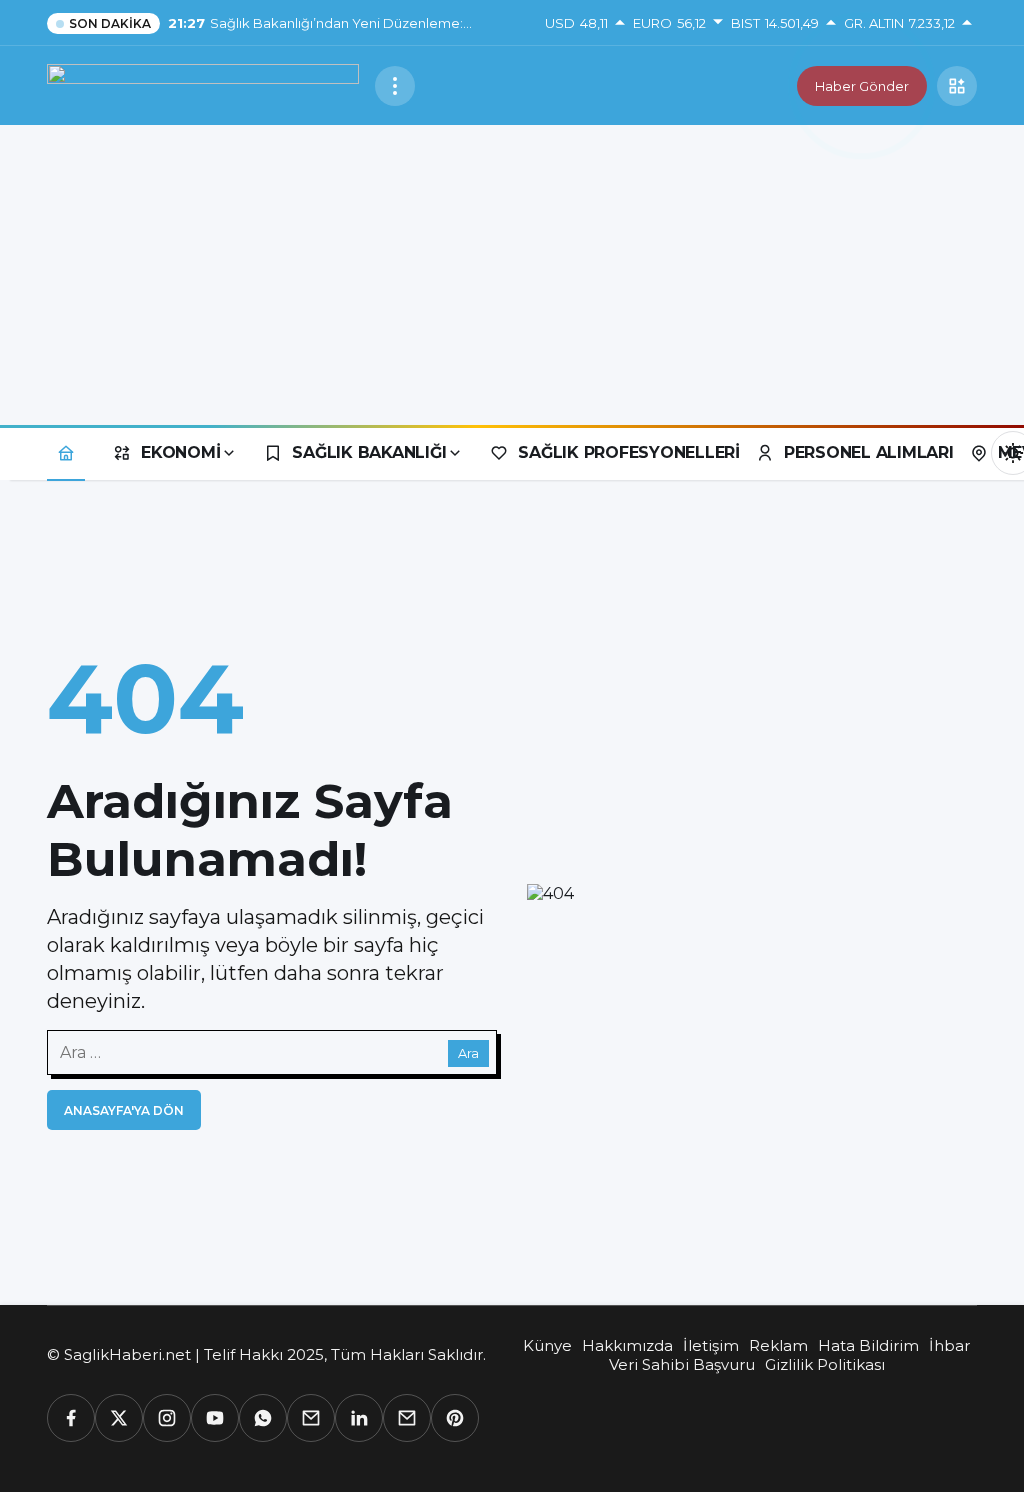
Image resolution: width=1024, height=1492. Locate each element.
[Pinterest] (455, 1418)
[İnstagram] (167, 1418)
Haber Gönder (862, 86)
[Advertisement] (512, 275)
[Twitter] (119, 1418)
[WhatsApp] (263, 1418)
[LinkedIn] (359, 1418)
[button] (957, 86)
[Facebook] (71, 1418)
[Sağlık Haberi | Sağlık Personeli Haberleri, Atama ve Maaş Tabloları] (203, 84)
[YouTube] (215, 1418)
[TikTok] (407, 1418)
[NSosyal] (311, 1418)
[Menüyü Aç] (395, 86)
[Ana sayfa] (66, 452)
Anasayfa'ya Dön (124, 1110)
